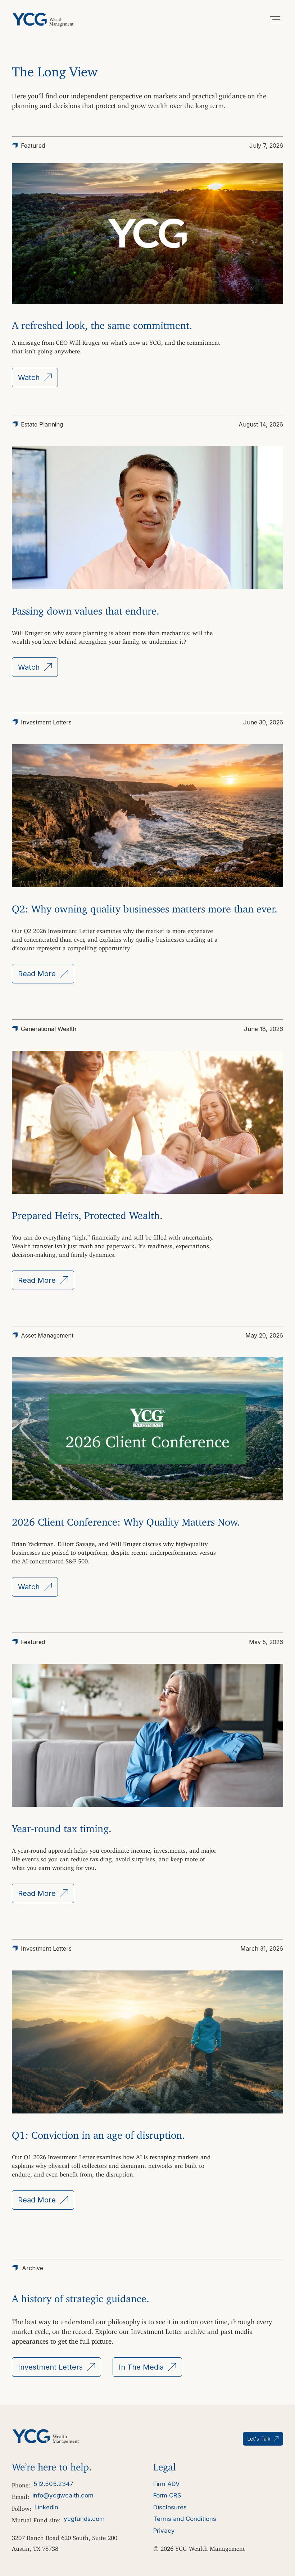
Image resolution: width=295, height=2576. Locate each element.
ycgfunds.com (84, 2519)
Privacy (164, 2531)
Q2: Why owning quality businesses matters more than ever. (145, 906)
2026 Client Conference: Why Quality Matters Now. (126, 1519)
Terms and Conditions (185, 2519)
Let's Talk (259, 2439)
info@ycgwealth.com (63, 2495)
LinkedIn (46, 2507)
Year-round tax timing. (62, 1826)
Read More (37, 974)
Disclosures (170, 2507)
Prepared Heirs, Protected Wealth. (87, 1213)
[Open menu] (275, 19)
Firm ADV (167, 2484)
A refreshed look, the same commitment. (102, 323)
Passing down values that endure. (86, 608)
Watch (29, 378)
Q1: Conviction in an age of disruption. (98, 2132)
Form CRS (167, 2495)
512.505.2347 (53, 2484)
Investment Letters (50, 2367)
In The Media (141, 2367)
